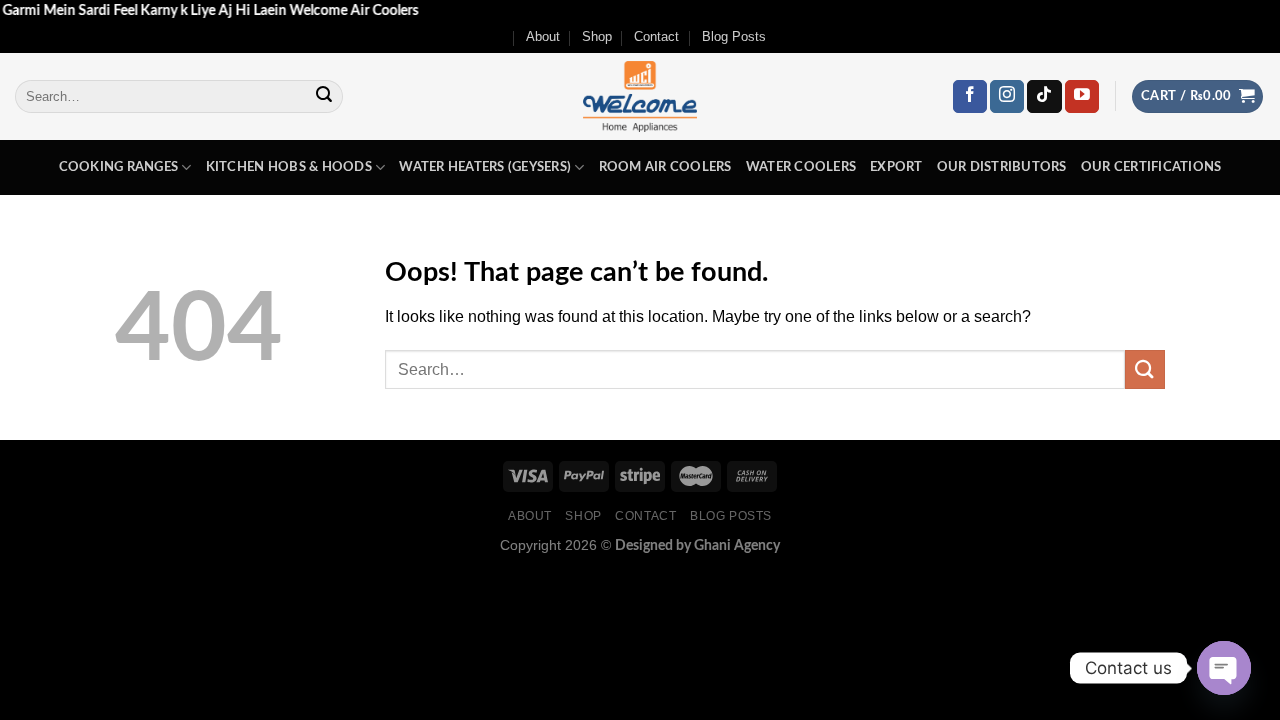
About (543, 36)
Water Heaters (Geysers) (485, 167)
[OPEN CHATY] (1224, 668)
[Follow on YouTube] (1082, 97)
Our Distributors (1002, 167)
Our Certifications (1151, 167)
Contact (656, 36)
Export (896, 167)
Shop (597, 36)
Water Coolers (801, 167)
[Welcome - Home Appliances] (640, 96)
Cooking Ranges (119, 167)
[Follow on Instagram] (1007, 97)
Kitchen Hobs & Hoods (289, 167)
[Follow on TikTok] (1044, 97)
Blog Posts (734, 36)
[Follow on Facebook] (970, 97)
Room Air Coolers (665, 167)
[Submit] (324, 97)
